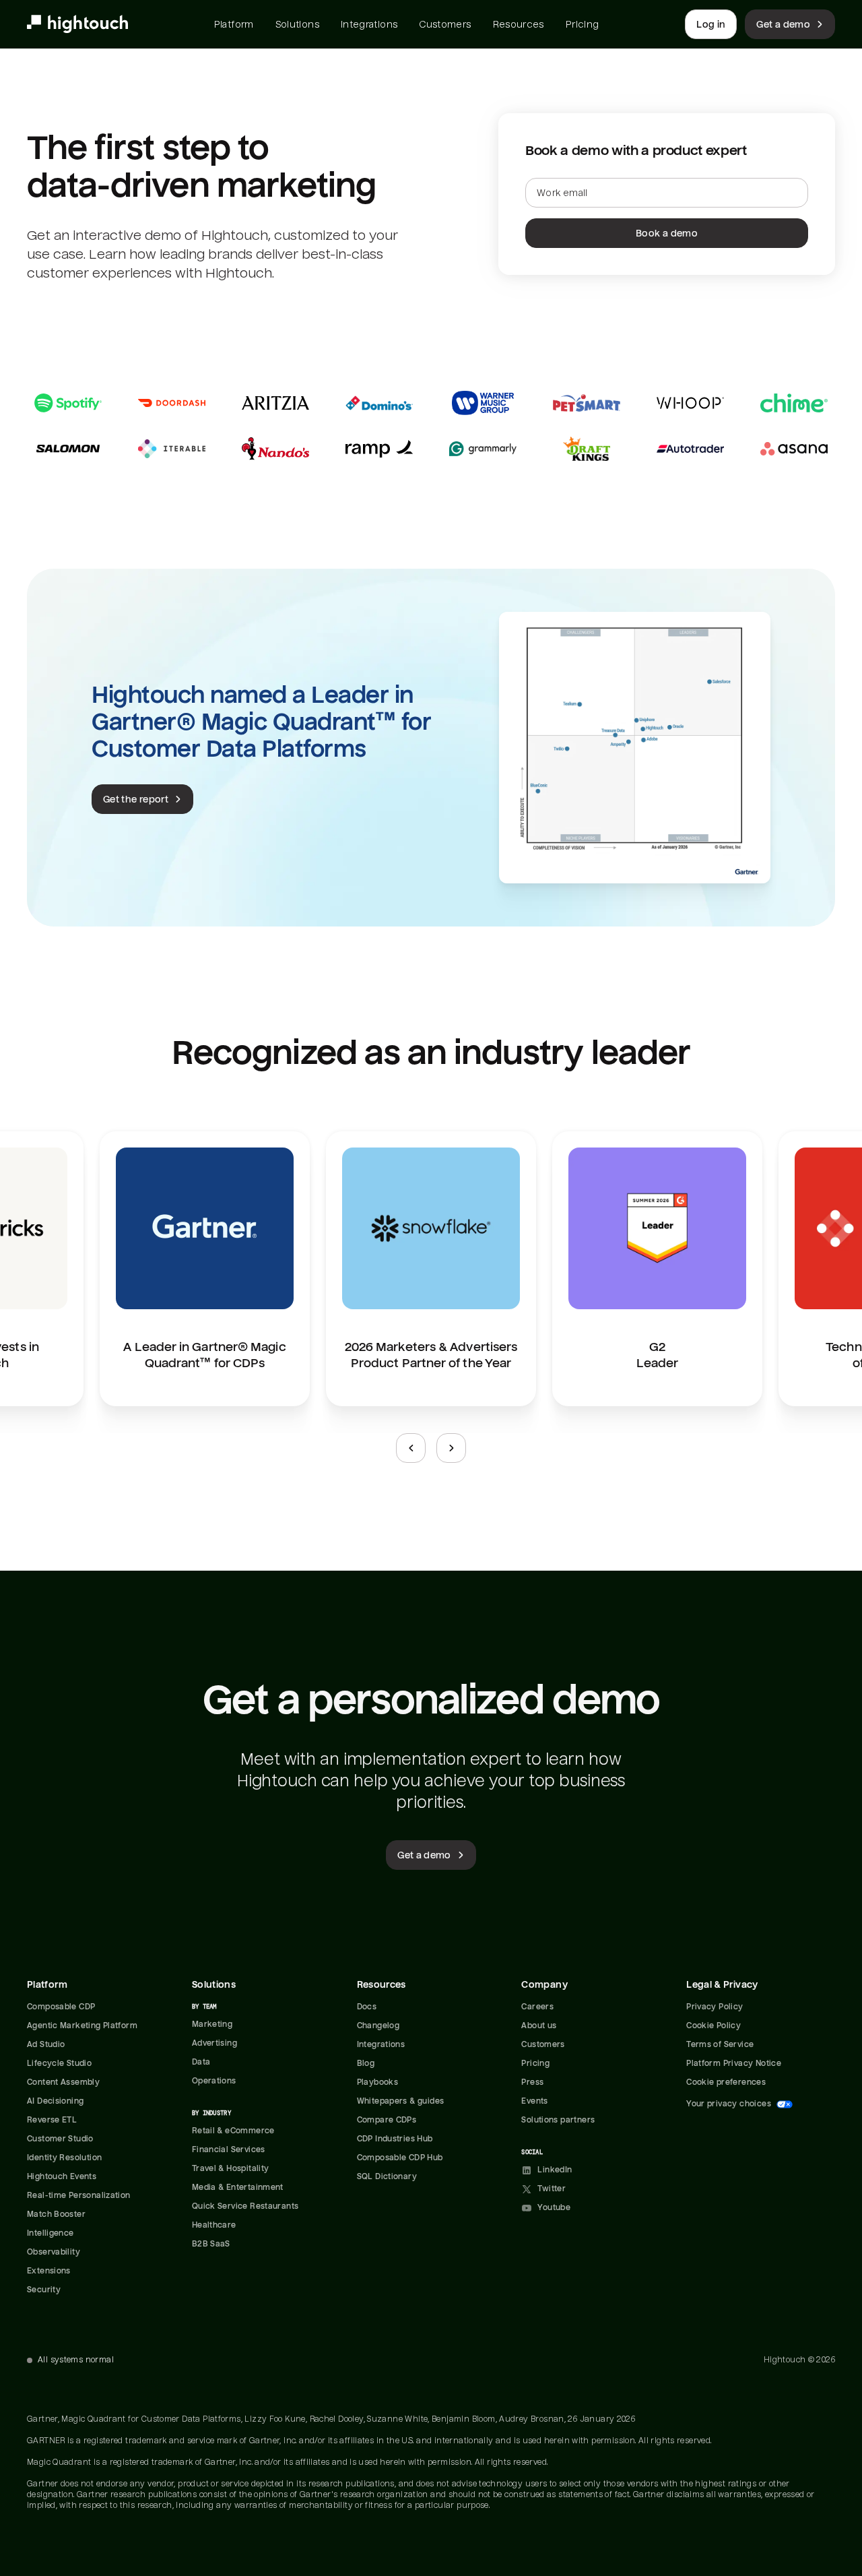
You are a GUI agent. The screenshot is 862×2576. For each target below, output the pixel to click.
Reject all (137, 2487)
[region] (137, 2450)
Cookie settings (137, 2523)
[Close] (246, 2356)
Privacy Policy (134, 2422)
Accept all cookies (137, 2450)
